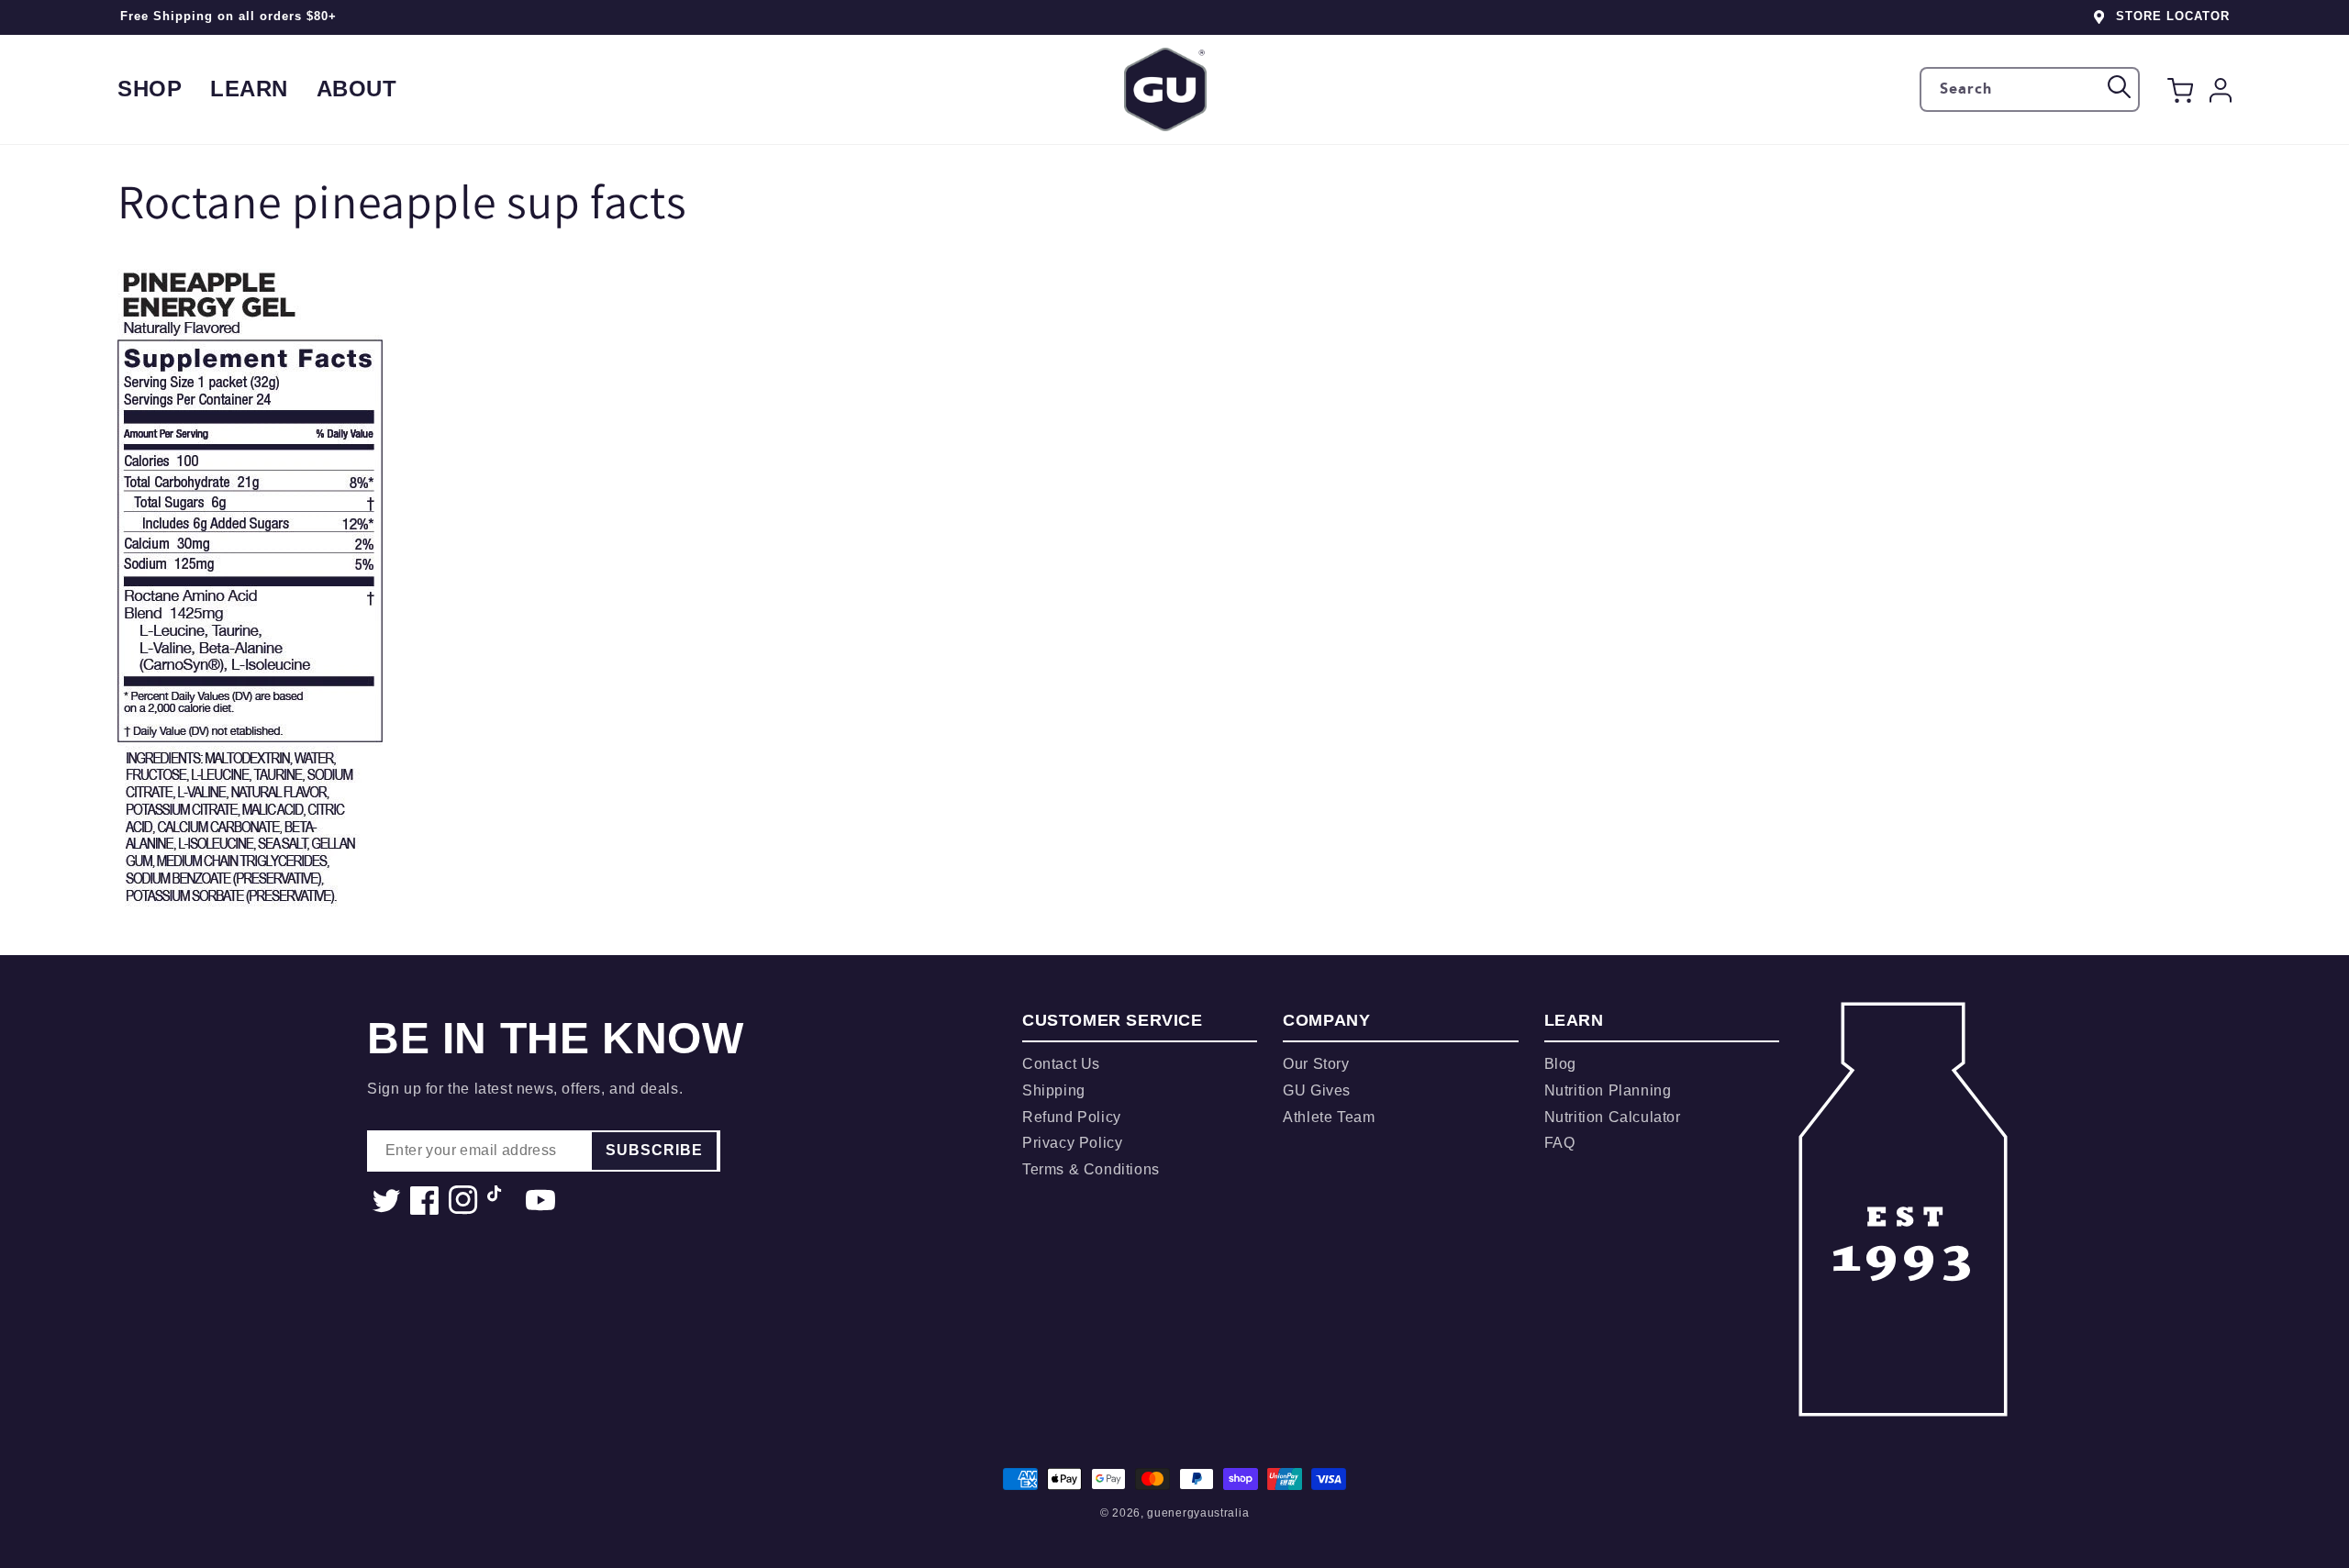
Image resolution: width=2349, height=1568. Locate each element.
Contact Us (1061, 1064)
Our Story (1316, 1064)
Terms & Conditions (1091, 1169)
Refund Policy (1072, 1117)
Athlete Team (1329, 1117)
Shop (150, 89)
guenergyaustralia (1198, 1513)
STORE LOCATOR (2173, 16)
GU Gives (1317, 1090)
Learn (249, 89)
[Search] (2120, 87)
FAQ (1560, 1143)
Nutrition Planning (1608, 1090)
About (357, 89)
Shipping (1054, 1090)
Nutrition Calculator (1613, 1117)
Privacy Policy (1072, 1143)
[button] (2180, 94)
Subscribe (654, 1150)
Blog (1560, 1064)
